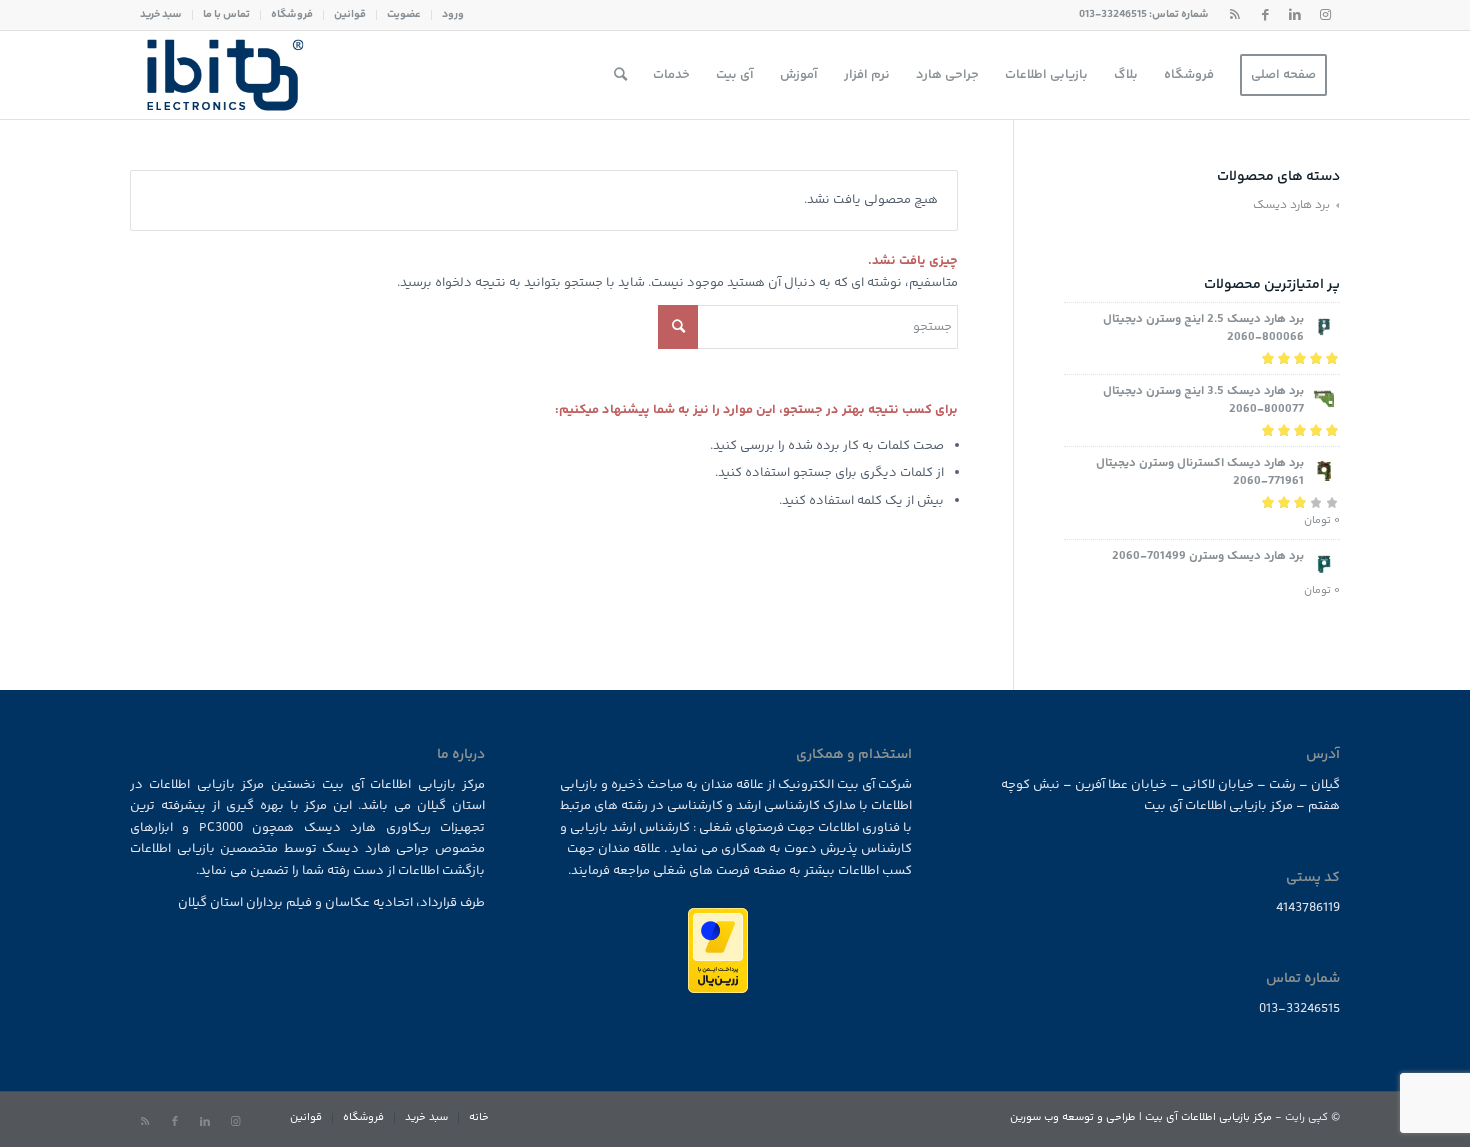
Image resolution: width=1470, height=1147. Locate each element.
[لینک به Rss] (1235, 15)
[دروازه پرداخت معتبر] (718, 990)
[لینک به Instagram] (1325, 15)
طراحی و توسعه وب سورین (1073, 1117)
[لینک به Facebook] (1265, 15)
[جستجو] (620, 75)
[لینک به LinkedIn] (1295, 15)
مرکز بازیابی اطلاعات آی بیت (1208, 1117)
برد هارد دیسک (1291, 205)
